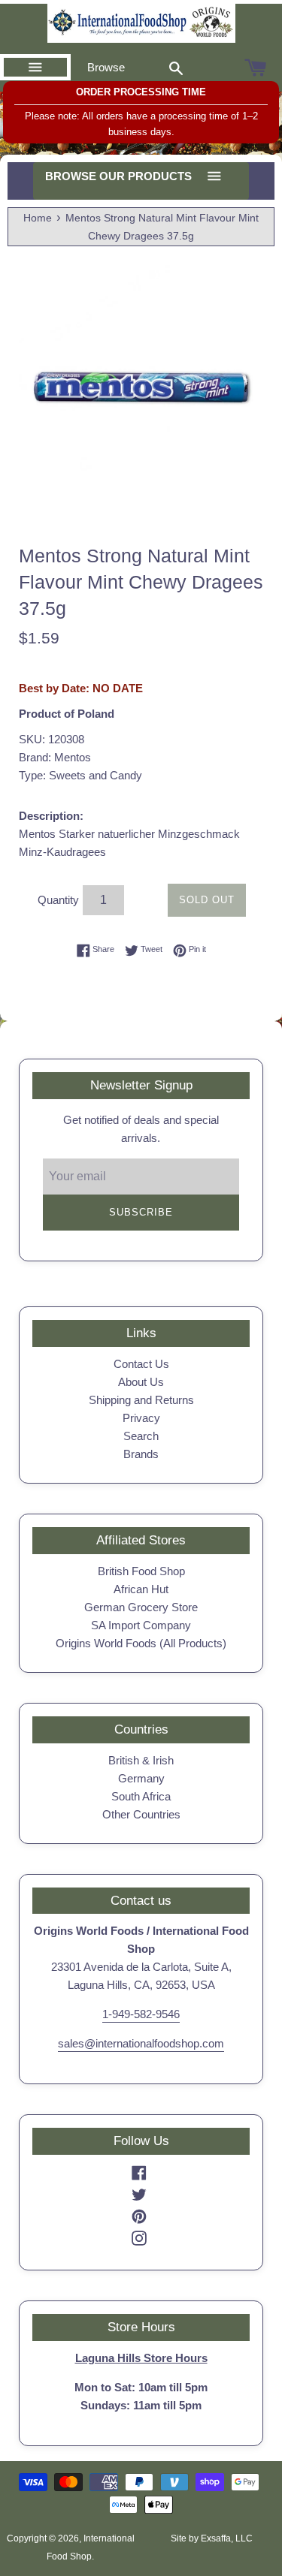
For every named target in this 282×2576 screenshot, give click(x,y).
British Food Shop (141, 1571)
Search (141, 1436)
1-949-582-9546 (141, 2014)
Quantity (58, 900)
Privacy (141, 1418)
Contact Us (141, 1364)
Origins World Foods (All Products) (141, 1643)
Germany (141, 1778)
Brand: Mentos (55, 757)
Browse (106, 67)
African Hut (141, 1589)
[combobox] (176, 68)
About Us (141, 1382)
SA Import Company (141, 1625)
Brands (141, 1454)
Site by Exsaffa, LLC (212, 2538)
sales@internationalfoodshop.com (141, 2043)
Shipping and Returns (141, 1400)
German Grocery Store (141, 1607)
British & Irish (141, 1760)
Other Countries (141, 1814)
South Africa (141, 1796)
